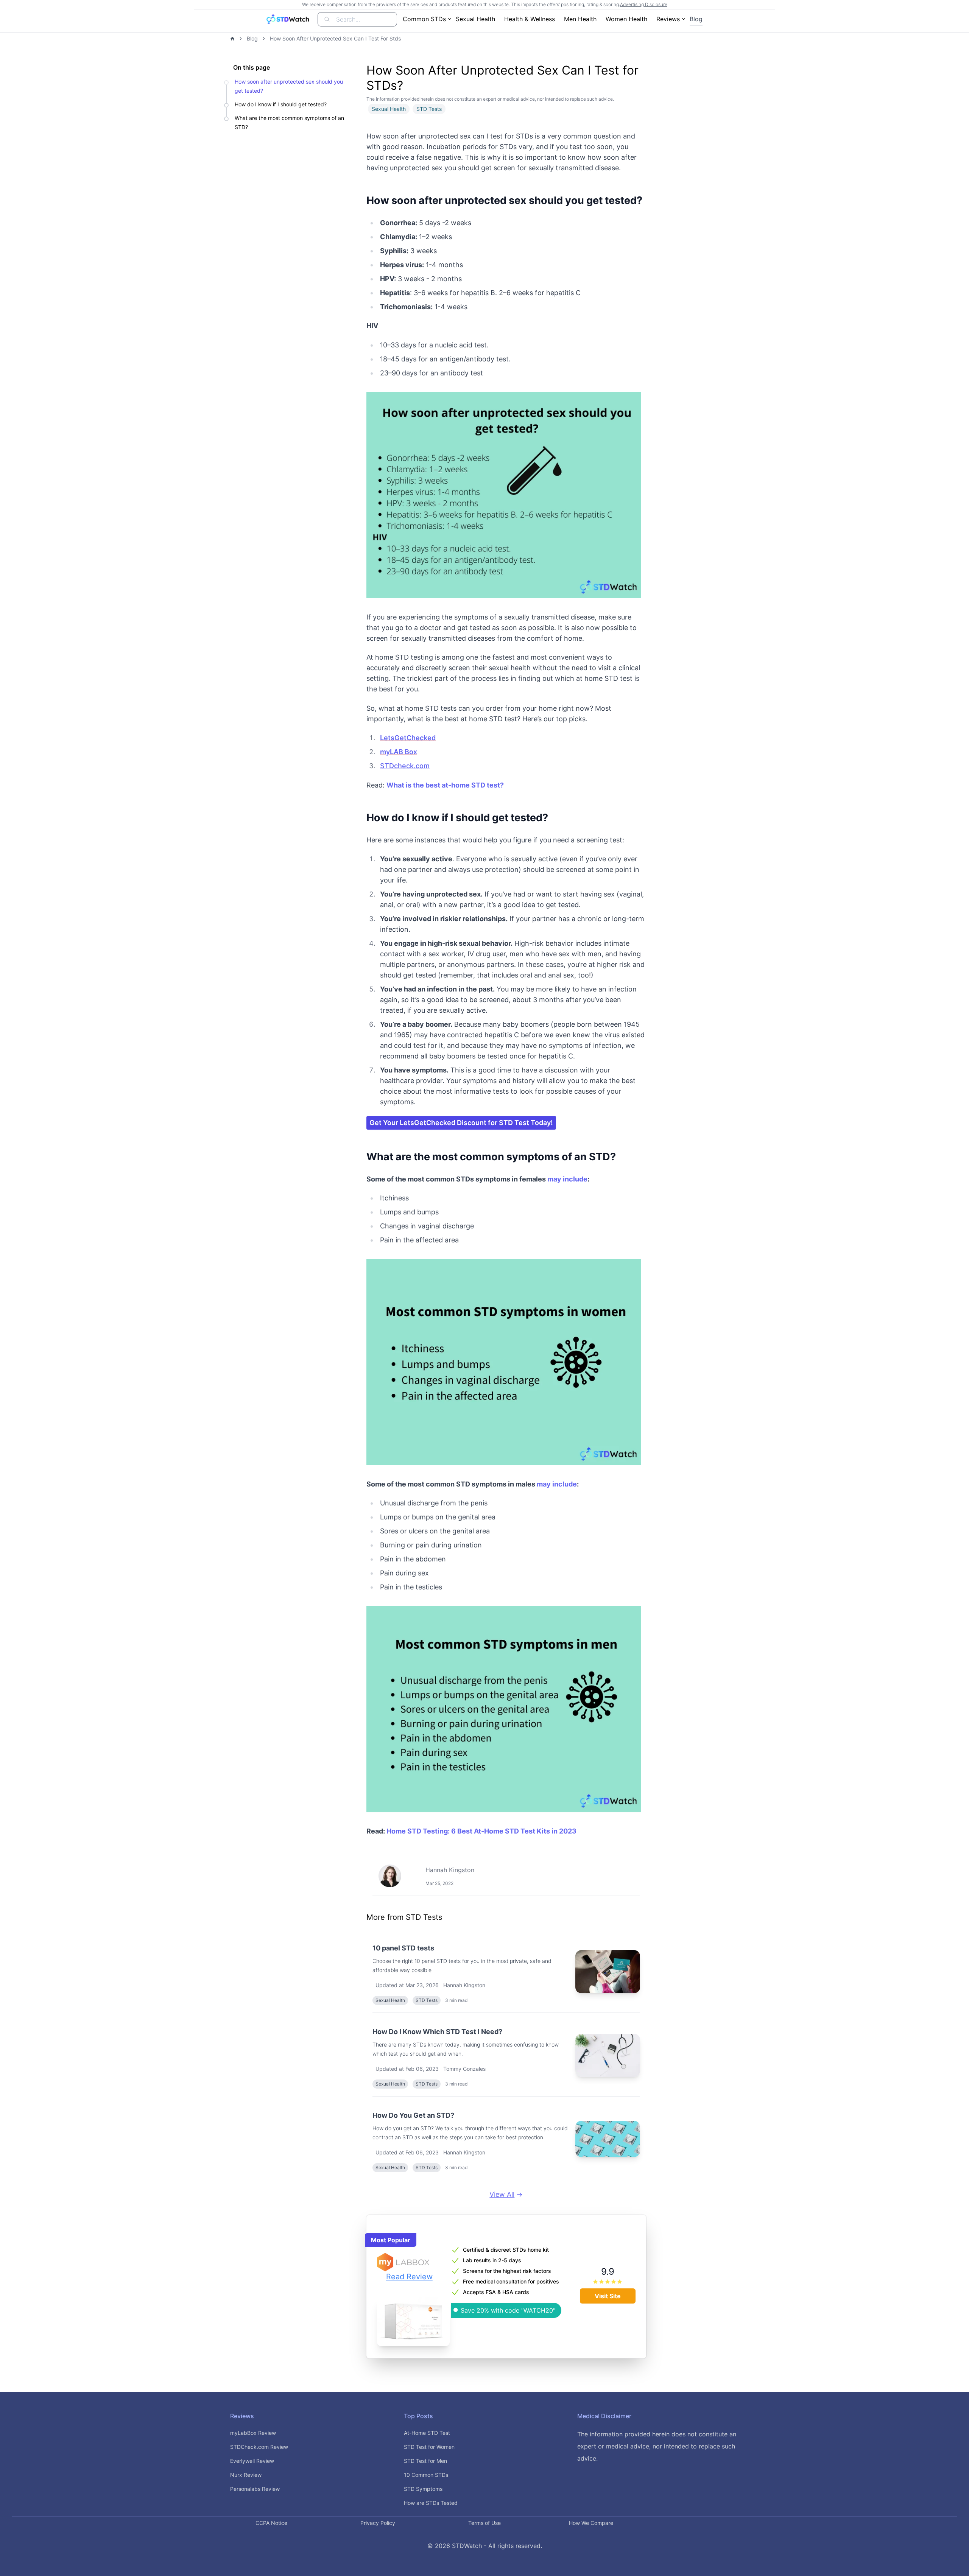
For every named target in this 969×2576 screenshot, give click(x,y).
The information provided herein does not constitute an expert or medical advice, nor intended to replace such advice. (657, 2446)
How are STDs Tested (431, 2503)
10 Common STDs (426, 2475)
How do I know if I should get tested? (281, 104)
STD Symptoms (423, 2489)
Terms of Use (484, 2523)
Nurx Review (246, 2475)
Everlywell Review (252, 2461)
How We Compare (591, 2523)
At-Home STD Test (427, 2433)
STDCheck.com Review (259, 2447)
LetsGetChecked (408, 738)
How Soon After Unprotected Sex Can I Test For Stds (335, 38)
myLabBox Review (253, 2433)
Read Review (409, 2277)
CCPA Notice (271, 2523)
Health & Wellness (530, 19)
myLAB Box (399, 752)
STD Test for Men (425, 2461)
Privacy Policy (378, 2523)
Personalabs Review (255, 2489)
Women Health (626, 19)
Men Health (580, 19)
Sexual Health (475, 19)
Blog (696, 19)
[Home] (232, 39)
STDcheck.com (405, 766)
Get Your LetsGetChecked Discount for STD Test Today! (461, 1123)
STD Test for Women (429, 2447)
